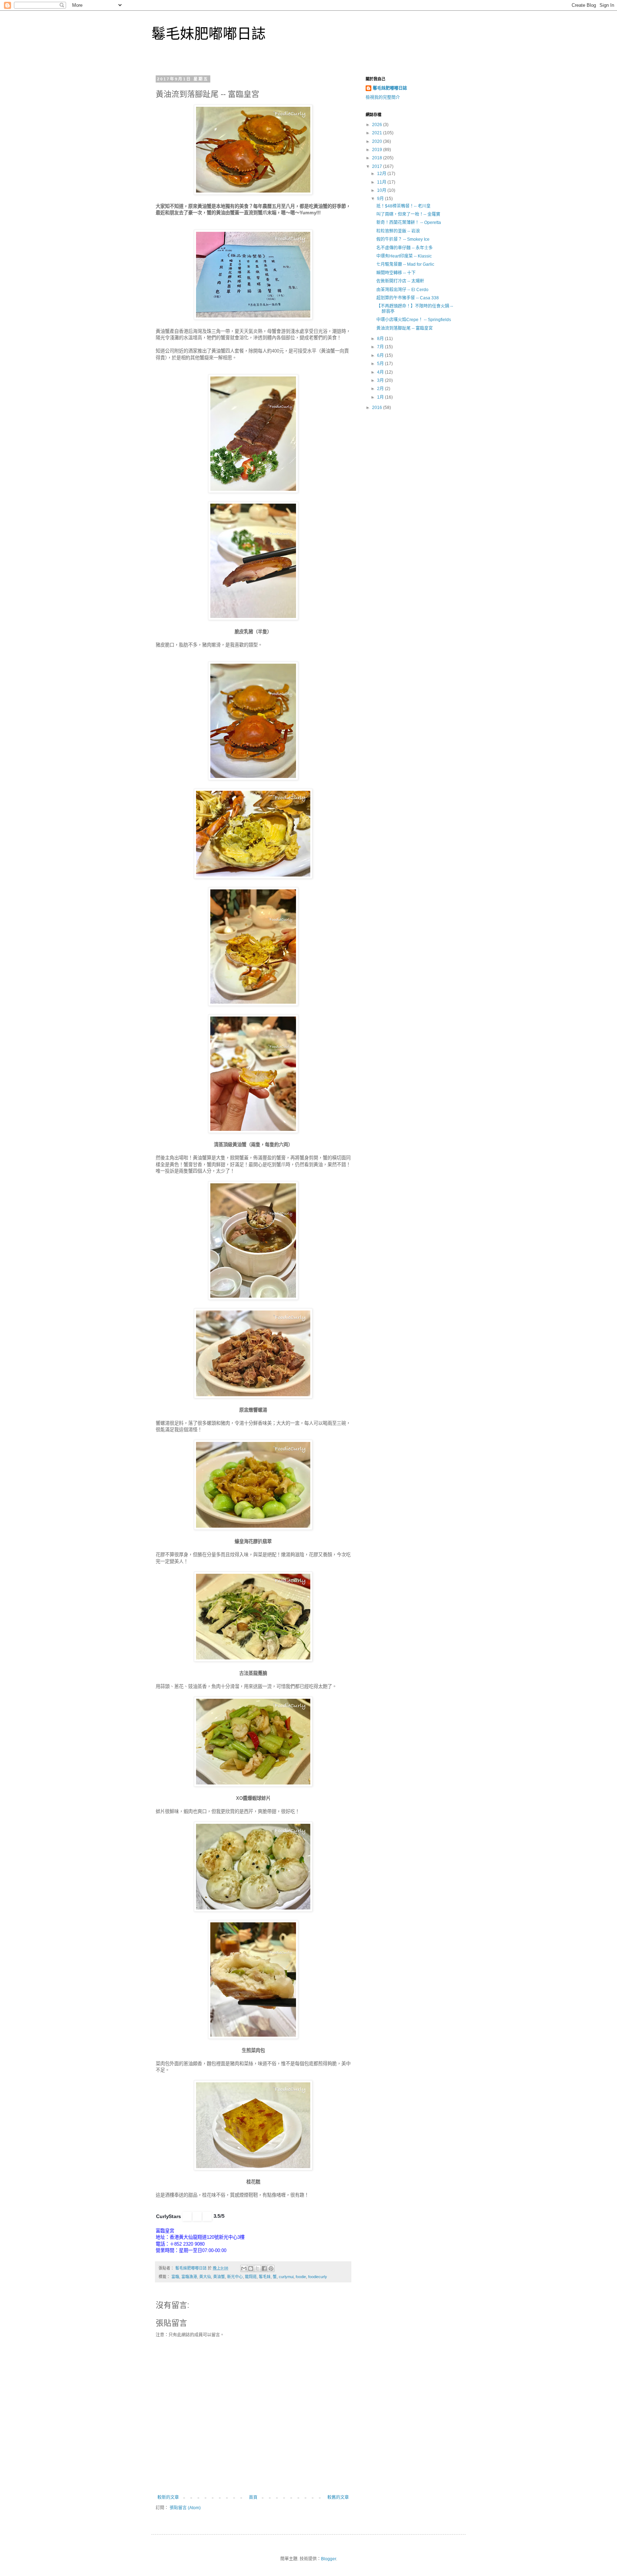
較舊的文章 (338, 2497)
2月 (381, 389)
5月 (381, 364)
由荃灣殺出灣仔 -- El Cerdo (402, 290)
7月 (381, 347)
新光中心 (235, 2277)
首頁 (253, 2497)
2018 (378, 158)
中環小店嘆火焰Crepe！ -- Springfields (414, 320)
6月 (381, 355)
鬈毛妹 (265, 2277)
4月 (381, 372)
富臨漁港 (189, 2277)
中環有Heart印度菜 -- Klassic (404, 256)
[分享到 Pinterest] (271, 2268)
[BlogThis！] (251, 2268)
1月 (381, 397)
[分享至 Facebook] (264, 2268)
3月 (381, 380)
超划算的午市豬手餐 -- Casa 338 (408, 298)
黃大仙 (205, 2277)
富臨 (175, 2277)
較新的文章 (168, 2497)
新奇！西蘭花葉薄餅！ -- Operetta (409, 223)
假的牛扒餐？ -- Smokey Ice (403, 239)
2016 (378, 408)
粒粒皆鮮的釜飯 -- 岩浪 (398, 231)
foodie (301, 2277)
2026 (378, 125)
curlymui (286, 2277)
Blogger (328, 2559)
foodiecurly (318, 2277)
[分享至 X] (257, 2268)
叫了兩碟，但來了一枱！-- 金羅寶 (408, 214)
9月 (381, 199)
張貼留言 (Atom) (185, 2508)
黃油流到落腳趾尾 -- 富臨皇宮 (405, 328)
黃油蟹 (219, 2277)
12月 (382, 174)
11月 (382, 182)
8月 (381, 339)
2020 (378, 141)
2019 (378, 150)
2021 (378, 133)
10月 (382, 190)
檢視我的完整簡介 (383, 98)
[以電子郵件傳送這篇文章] (244, 2268)
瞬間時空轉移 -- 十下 (396, 273)
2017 (378, 166)
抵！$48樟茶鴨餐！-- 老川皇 (403, 206)
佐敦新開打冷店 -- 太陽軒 (400, 281)
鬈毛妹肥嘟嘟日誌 (209, 34)
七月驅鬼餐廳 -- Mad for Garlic (405, 264)
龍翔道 (251, 2277)
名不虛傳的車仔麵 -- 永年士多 (405, 248)
